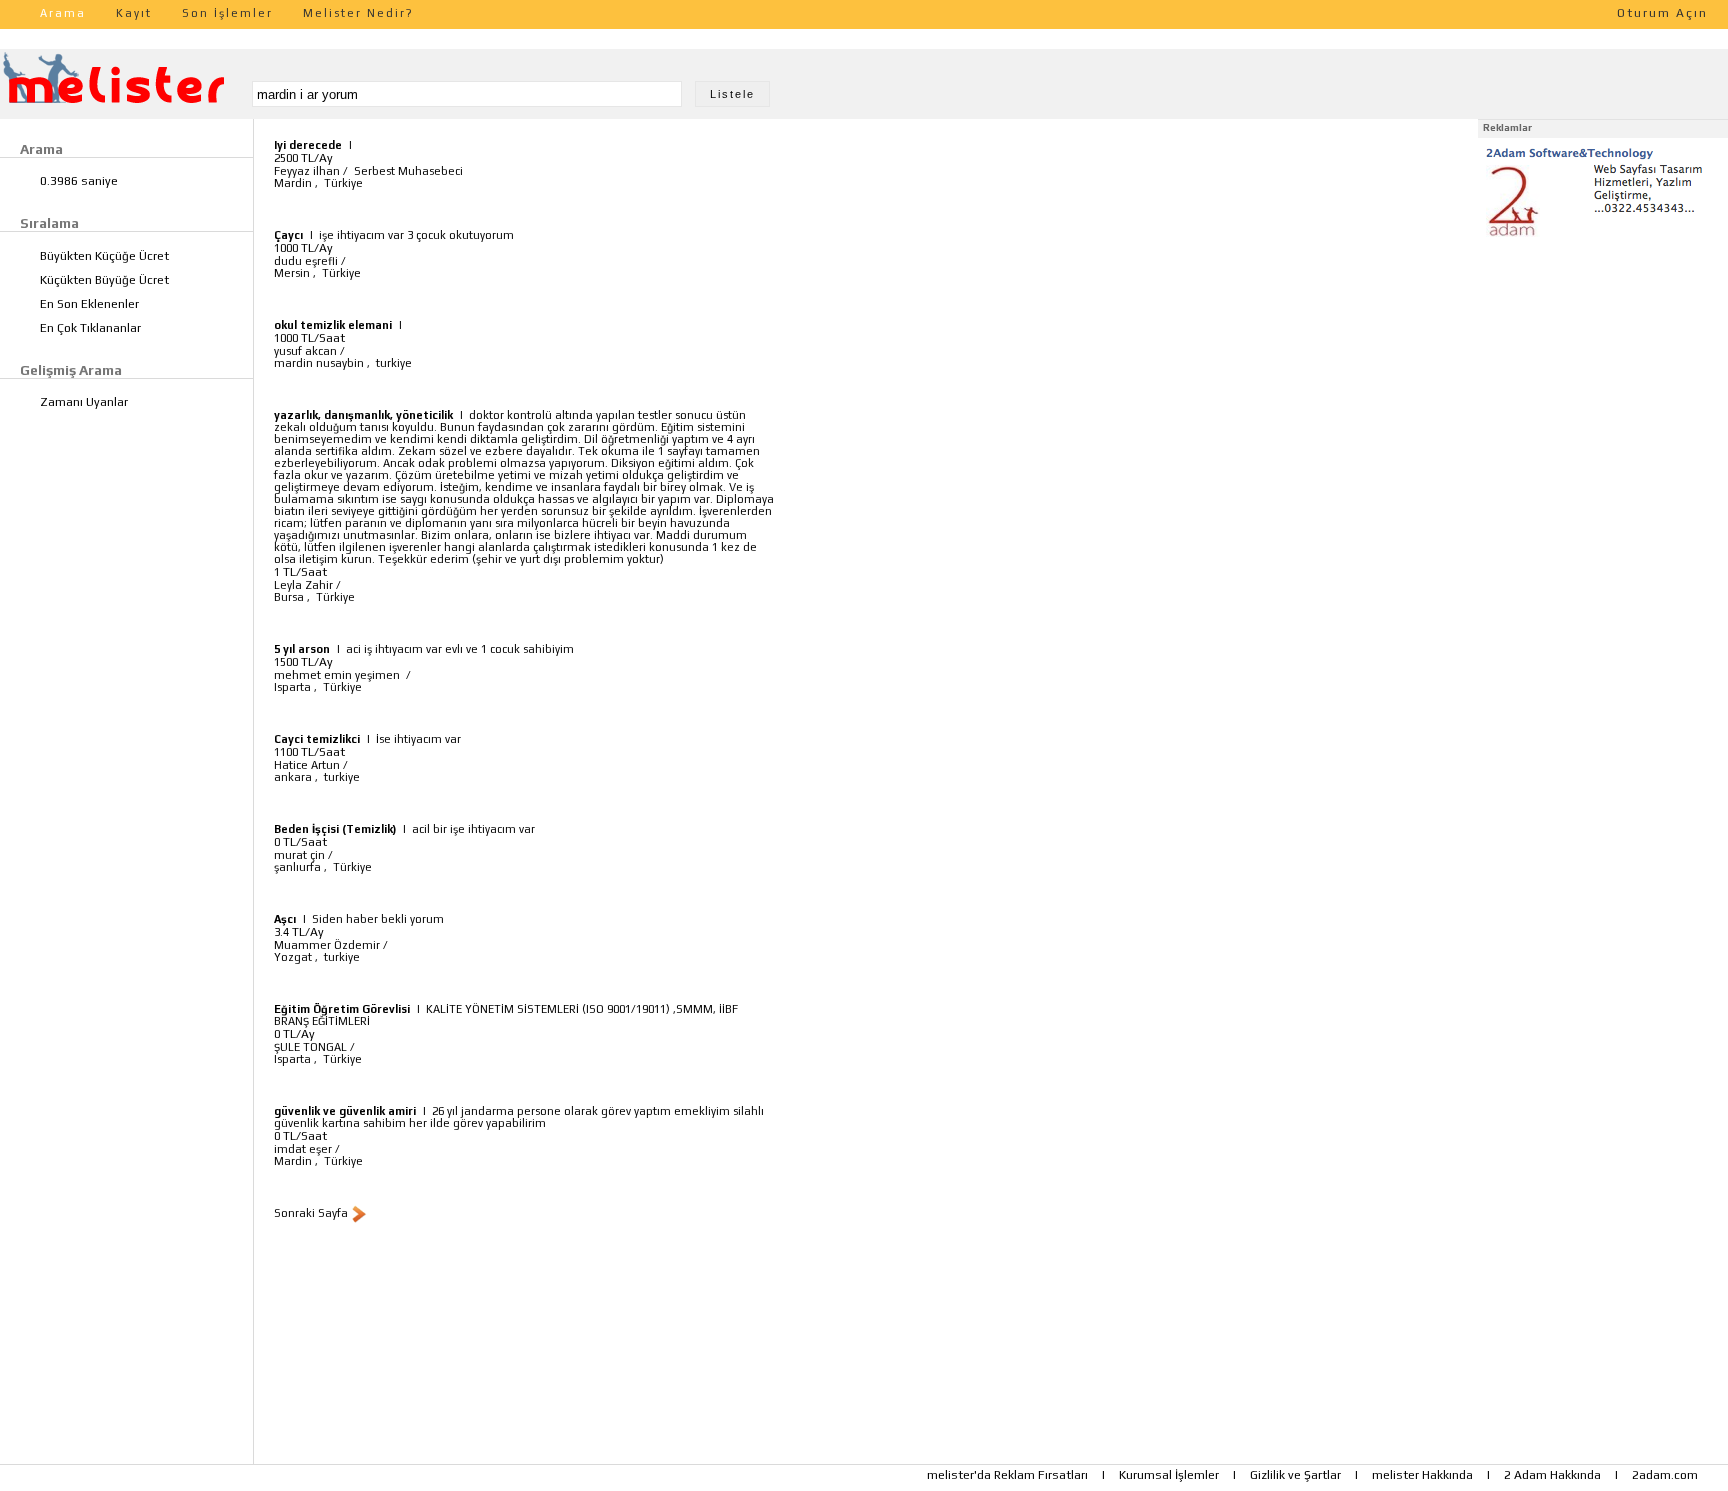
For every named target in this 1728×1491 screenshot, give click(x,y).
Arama (63, 13)
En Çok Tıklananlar (90, 328)
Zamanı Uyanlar (84, 402)
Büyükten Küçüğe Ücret (104, 256)
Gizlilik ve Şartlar (1295, 1475)
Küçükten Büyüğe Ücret (104, 280)
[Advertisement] (1603, 368)
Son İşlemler (227, 13)
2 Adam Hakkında (1552, 1475)
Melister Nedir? (358, 13)
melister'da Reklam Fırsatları (1007, 1475)
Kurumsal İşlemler (1169, 1475)
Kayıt (134, 13)
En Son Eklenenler (89, 304)
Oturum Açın (1662, 13)
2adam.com (1665, 1475)
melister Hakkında (1422, 1475)
